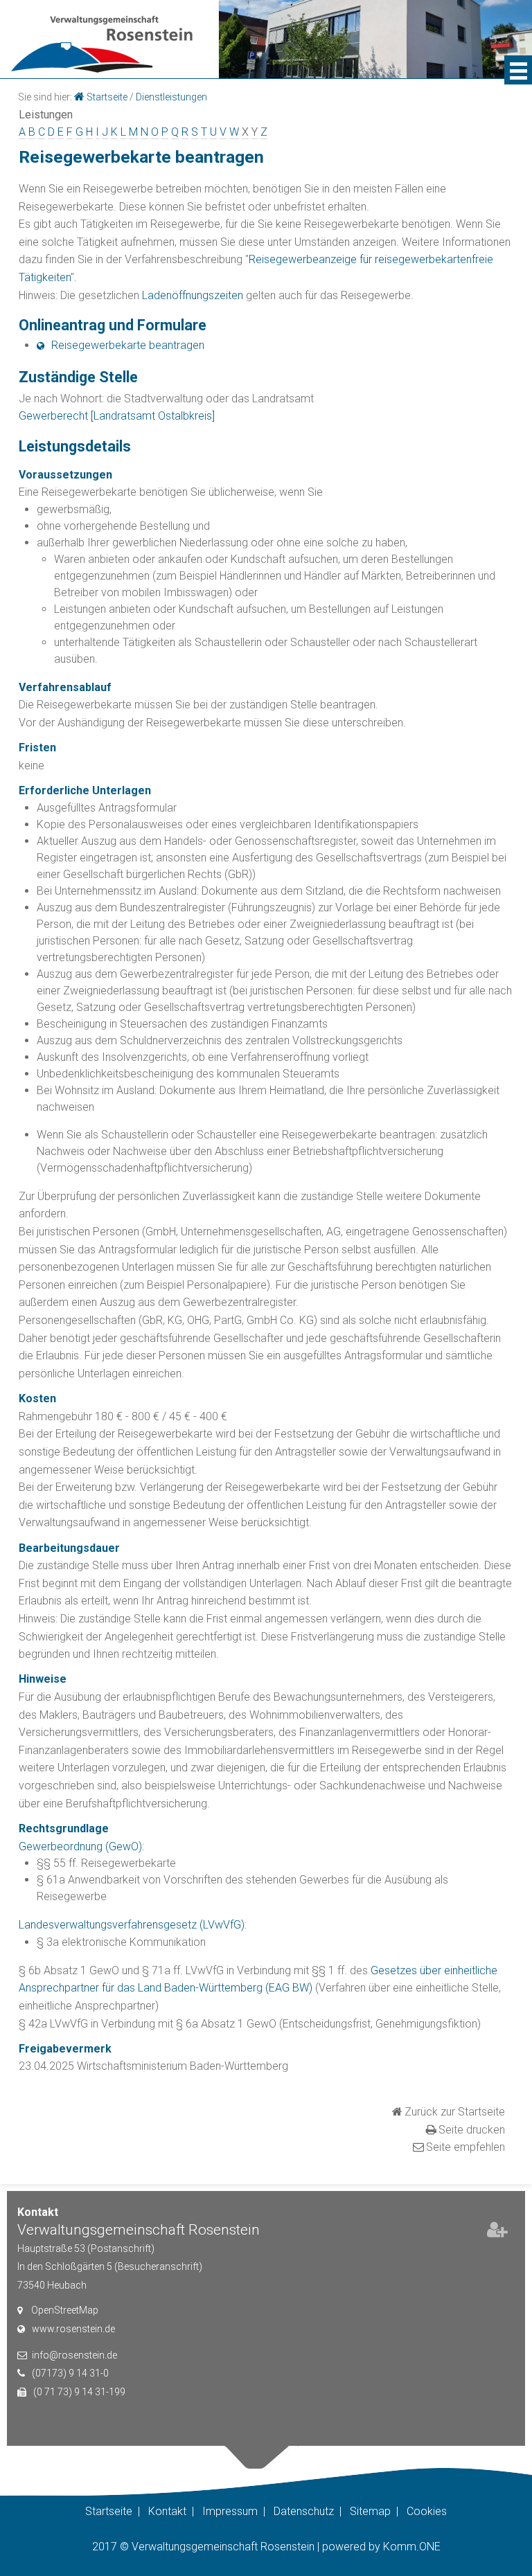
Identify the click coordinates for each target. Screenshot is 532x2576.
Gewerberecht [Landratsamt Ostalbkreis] (117, 416)
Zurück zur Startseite (455, 2112)
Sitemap (370, 2511)
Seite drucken (472, 2130)
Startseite (107, 97)
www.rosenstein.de (73, 2329)
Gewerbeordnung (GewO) (80, 1846)
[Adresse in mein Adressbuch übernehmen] (497, 2233)
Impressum (230, 2511)
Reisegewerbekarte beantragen (128, 345)
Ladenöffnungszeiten (193, 295)
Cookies (427, 2511)
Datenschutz (304, 2511)
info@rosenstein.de (74, 2355)
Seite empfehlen (465, 2147)
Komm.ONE (412, 2547)
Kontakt (167, 2511)
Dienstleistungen (171, 97)
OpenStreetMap (65, 2310)
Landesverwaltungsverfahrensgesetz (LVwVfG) (132, 1925)
